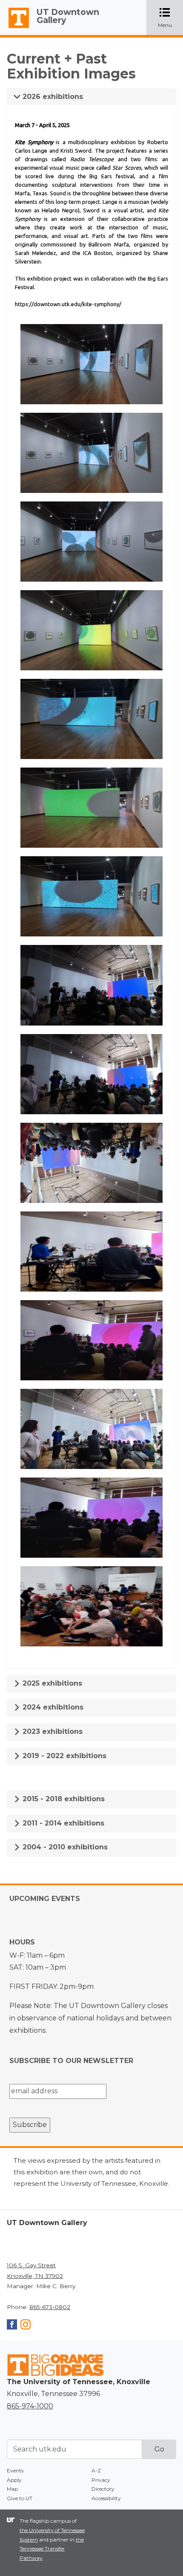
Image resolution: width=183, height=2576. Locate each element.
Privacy (101, 2480)
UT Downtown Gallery (68, 16)
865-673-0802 (50, 2307)
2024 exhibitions (52, 1707)
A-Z (96, 2470)
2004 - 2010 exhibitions (64, 1847)
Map (12, 2489)
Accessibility (106, 2498)
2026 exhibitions (52, 97)
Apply (14, 2480)
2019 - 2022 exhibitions (63, 1756)
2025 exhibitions (51, 1683)
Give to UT (20, 2498)
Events (15, 2470)
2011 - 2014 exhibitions (62, 1823)
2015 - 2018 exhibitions (63, 1799)
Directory (103, 2489)
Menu (170, 18)
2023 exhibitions (51, 1731)
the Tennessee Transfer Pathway (52, 2549)
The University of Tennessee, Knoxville (15, 28)
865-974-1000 (30, 2406)
